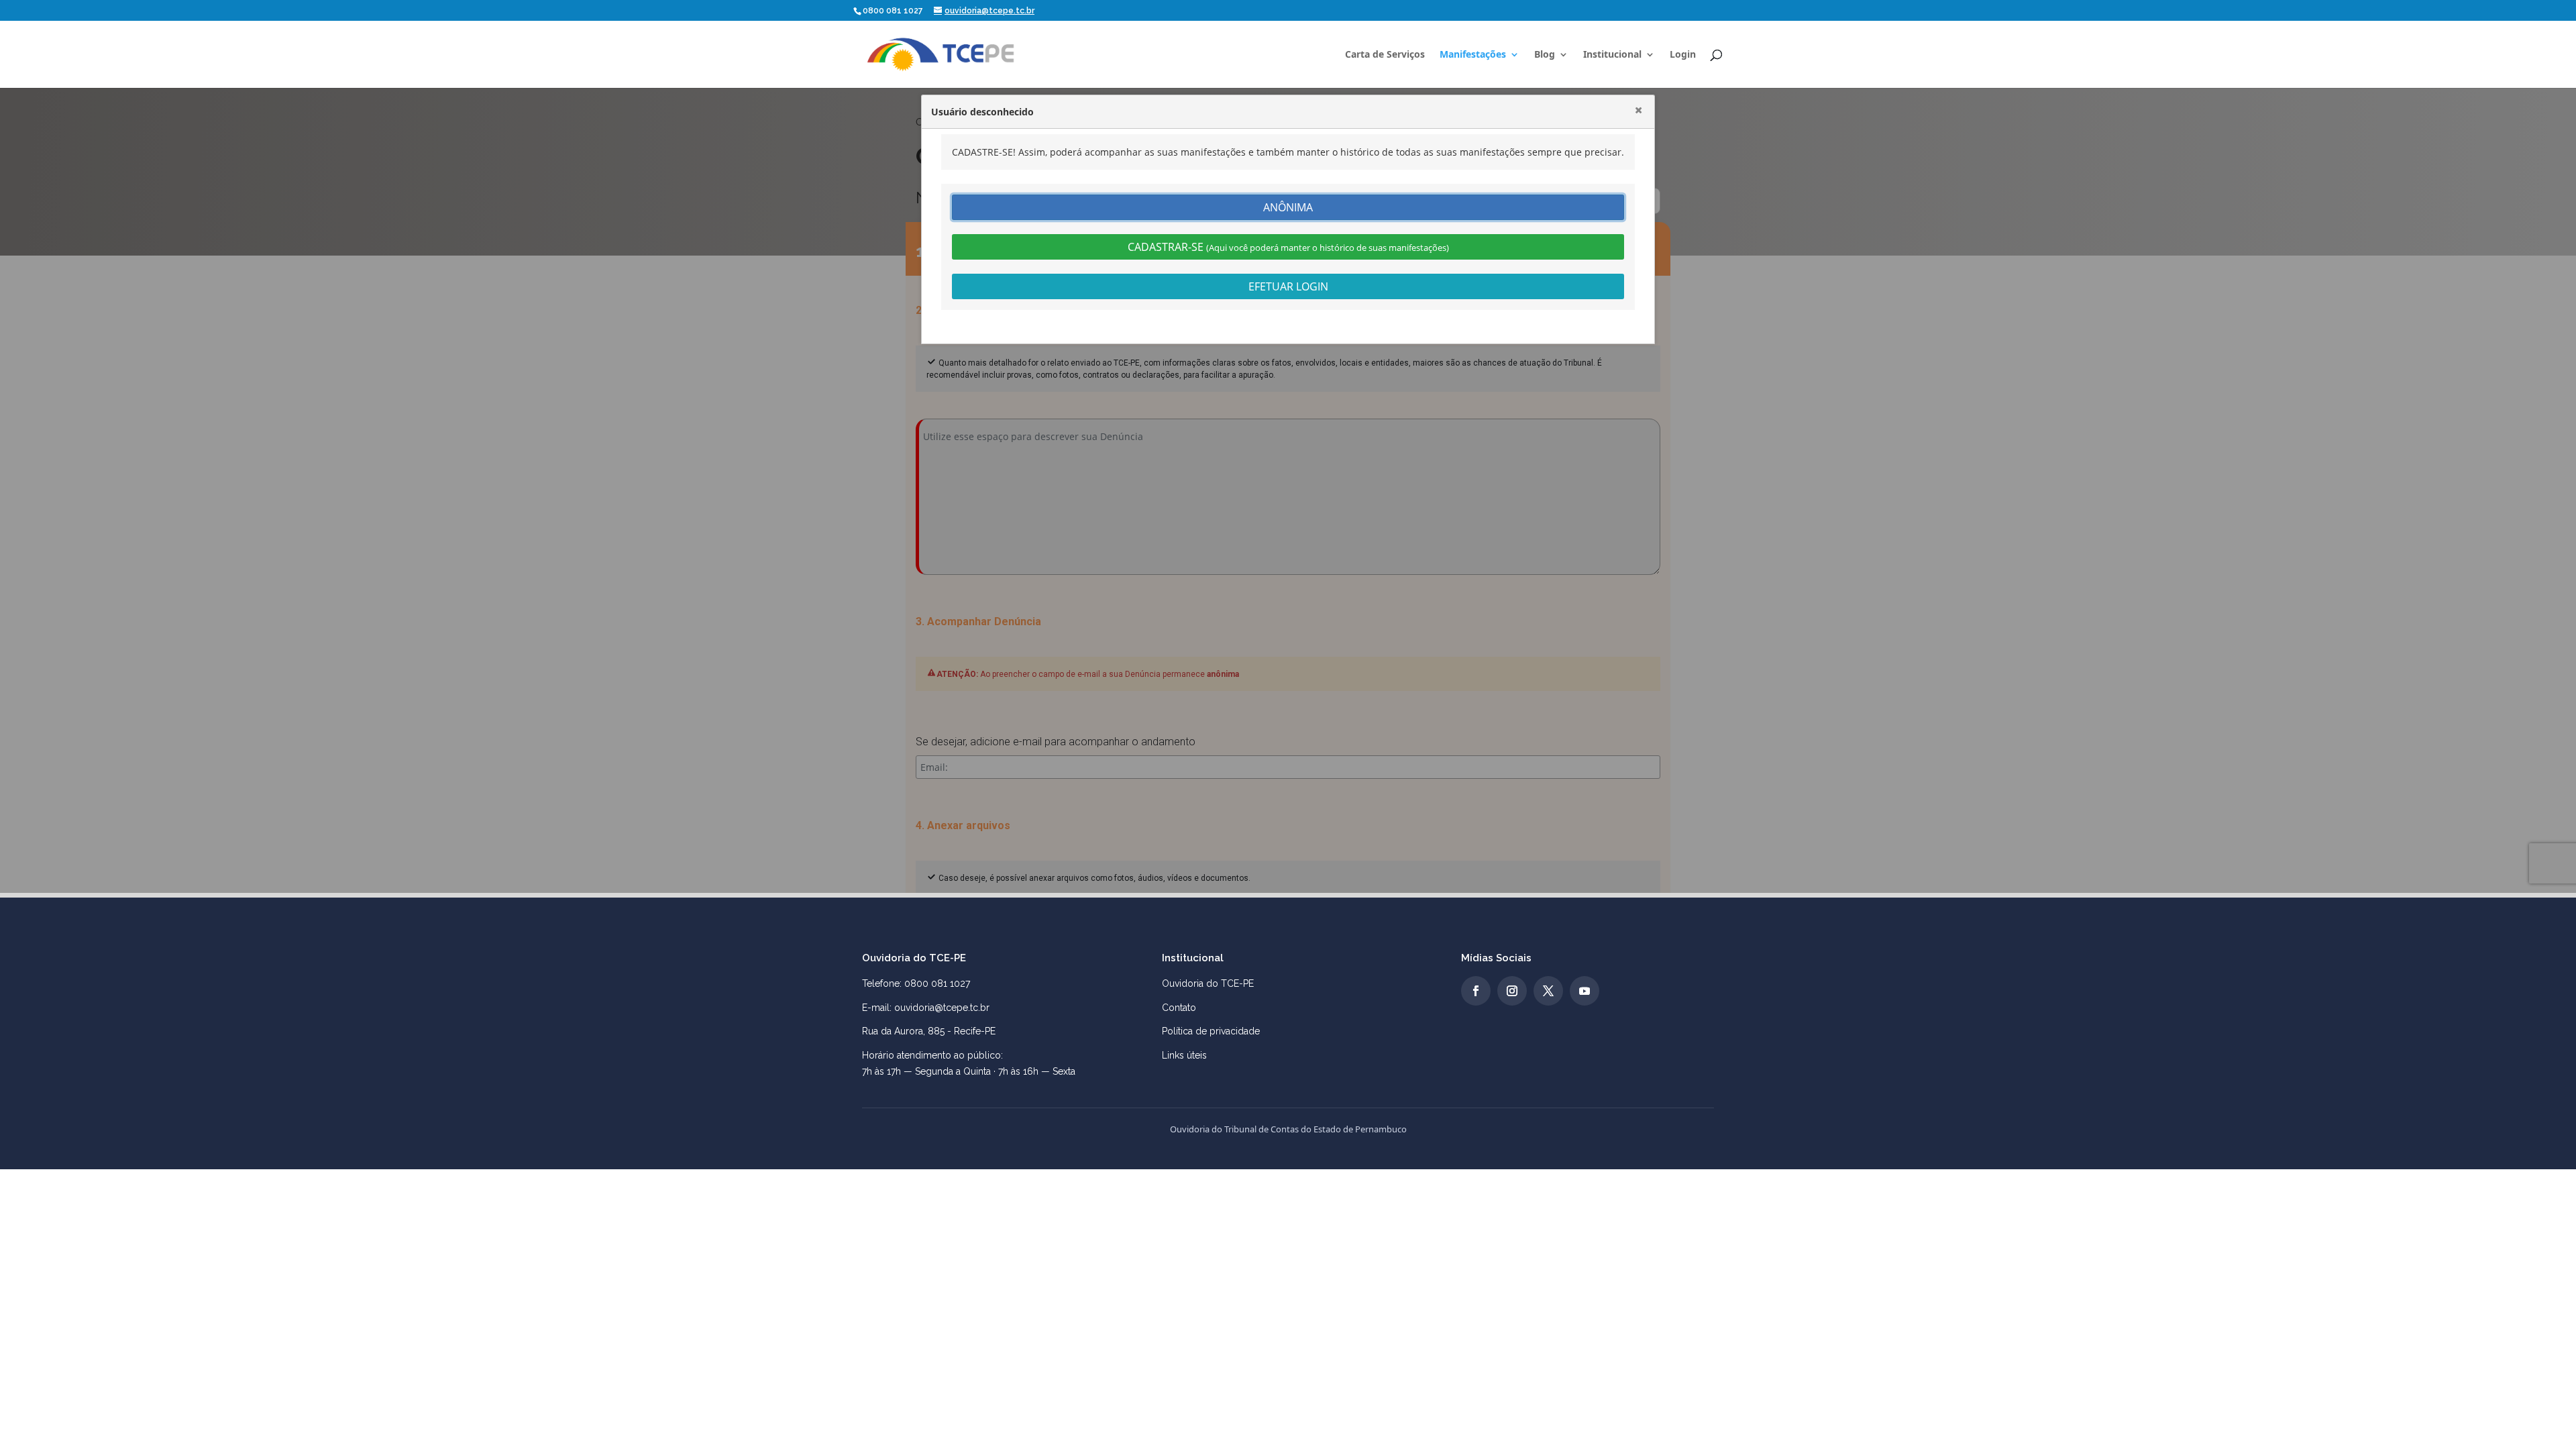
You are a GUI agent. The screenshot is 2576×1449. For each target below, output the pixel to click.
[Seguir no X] (1548, 991)
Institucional (1612, 55)
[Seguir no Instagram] (1512, 991)
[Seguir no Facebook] (1476, 991)
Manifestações (1473, 55)
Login (1683, 55)
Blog (1545, 55)
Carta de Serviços (1385, 55)
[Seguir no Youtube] (1585, 991)
